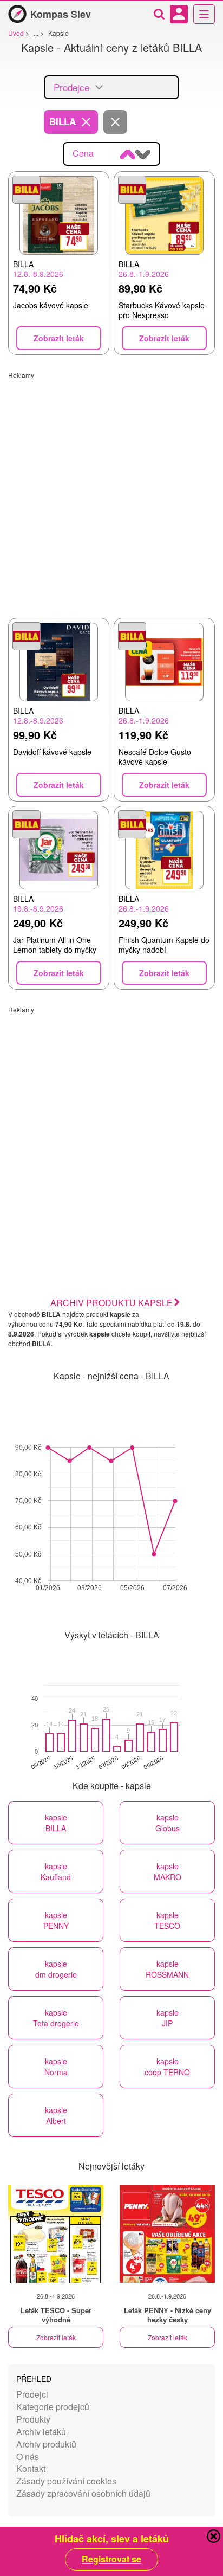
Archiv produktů (46, 2444)
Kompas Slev (61, 14)
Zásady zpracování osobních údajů (83, 2493)
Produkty (33, 2419)
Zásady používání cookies (66, 2481)
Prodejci (32, 2394)
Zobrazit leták (56, 2337)
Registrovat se (111, 2559)
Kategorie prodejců (53, 2407)
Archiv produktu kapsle (111, 1303)
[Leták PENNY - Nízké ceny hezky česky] (167, 2234)
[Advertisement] (111, 491)
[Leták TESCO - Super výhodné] (56, 2234)
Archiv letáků (41, 2432)
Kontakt (31, 2468)
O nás (28, 2456)
